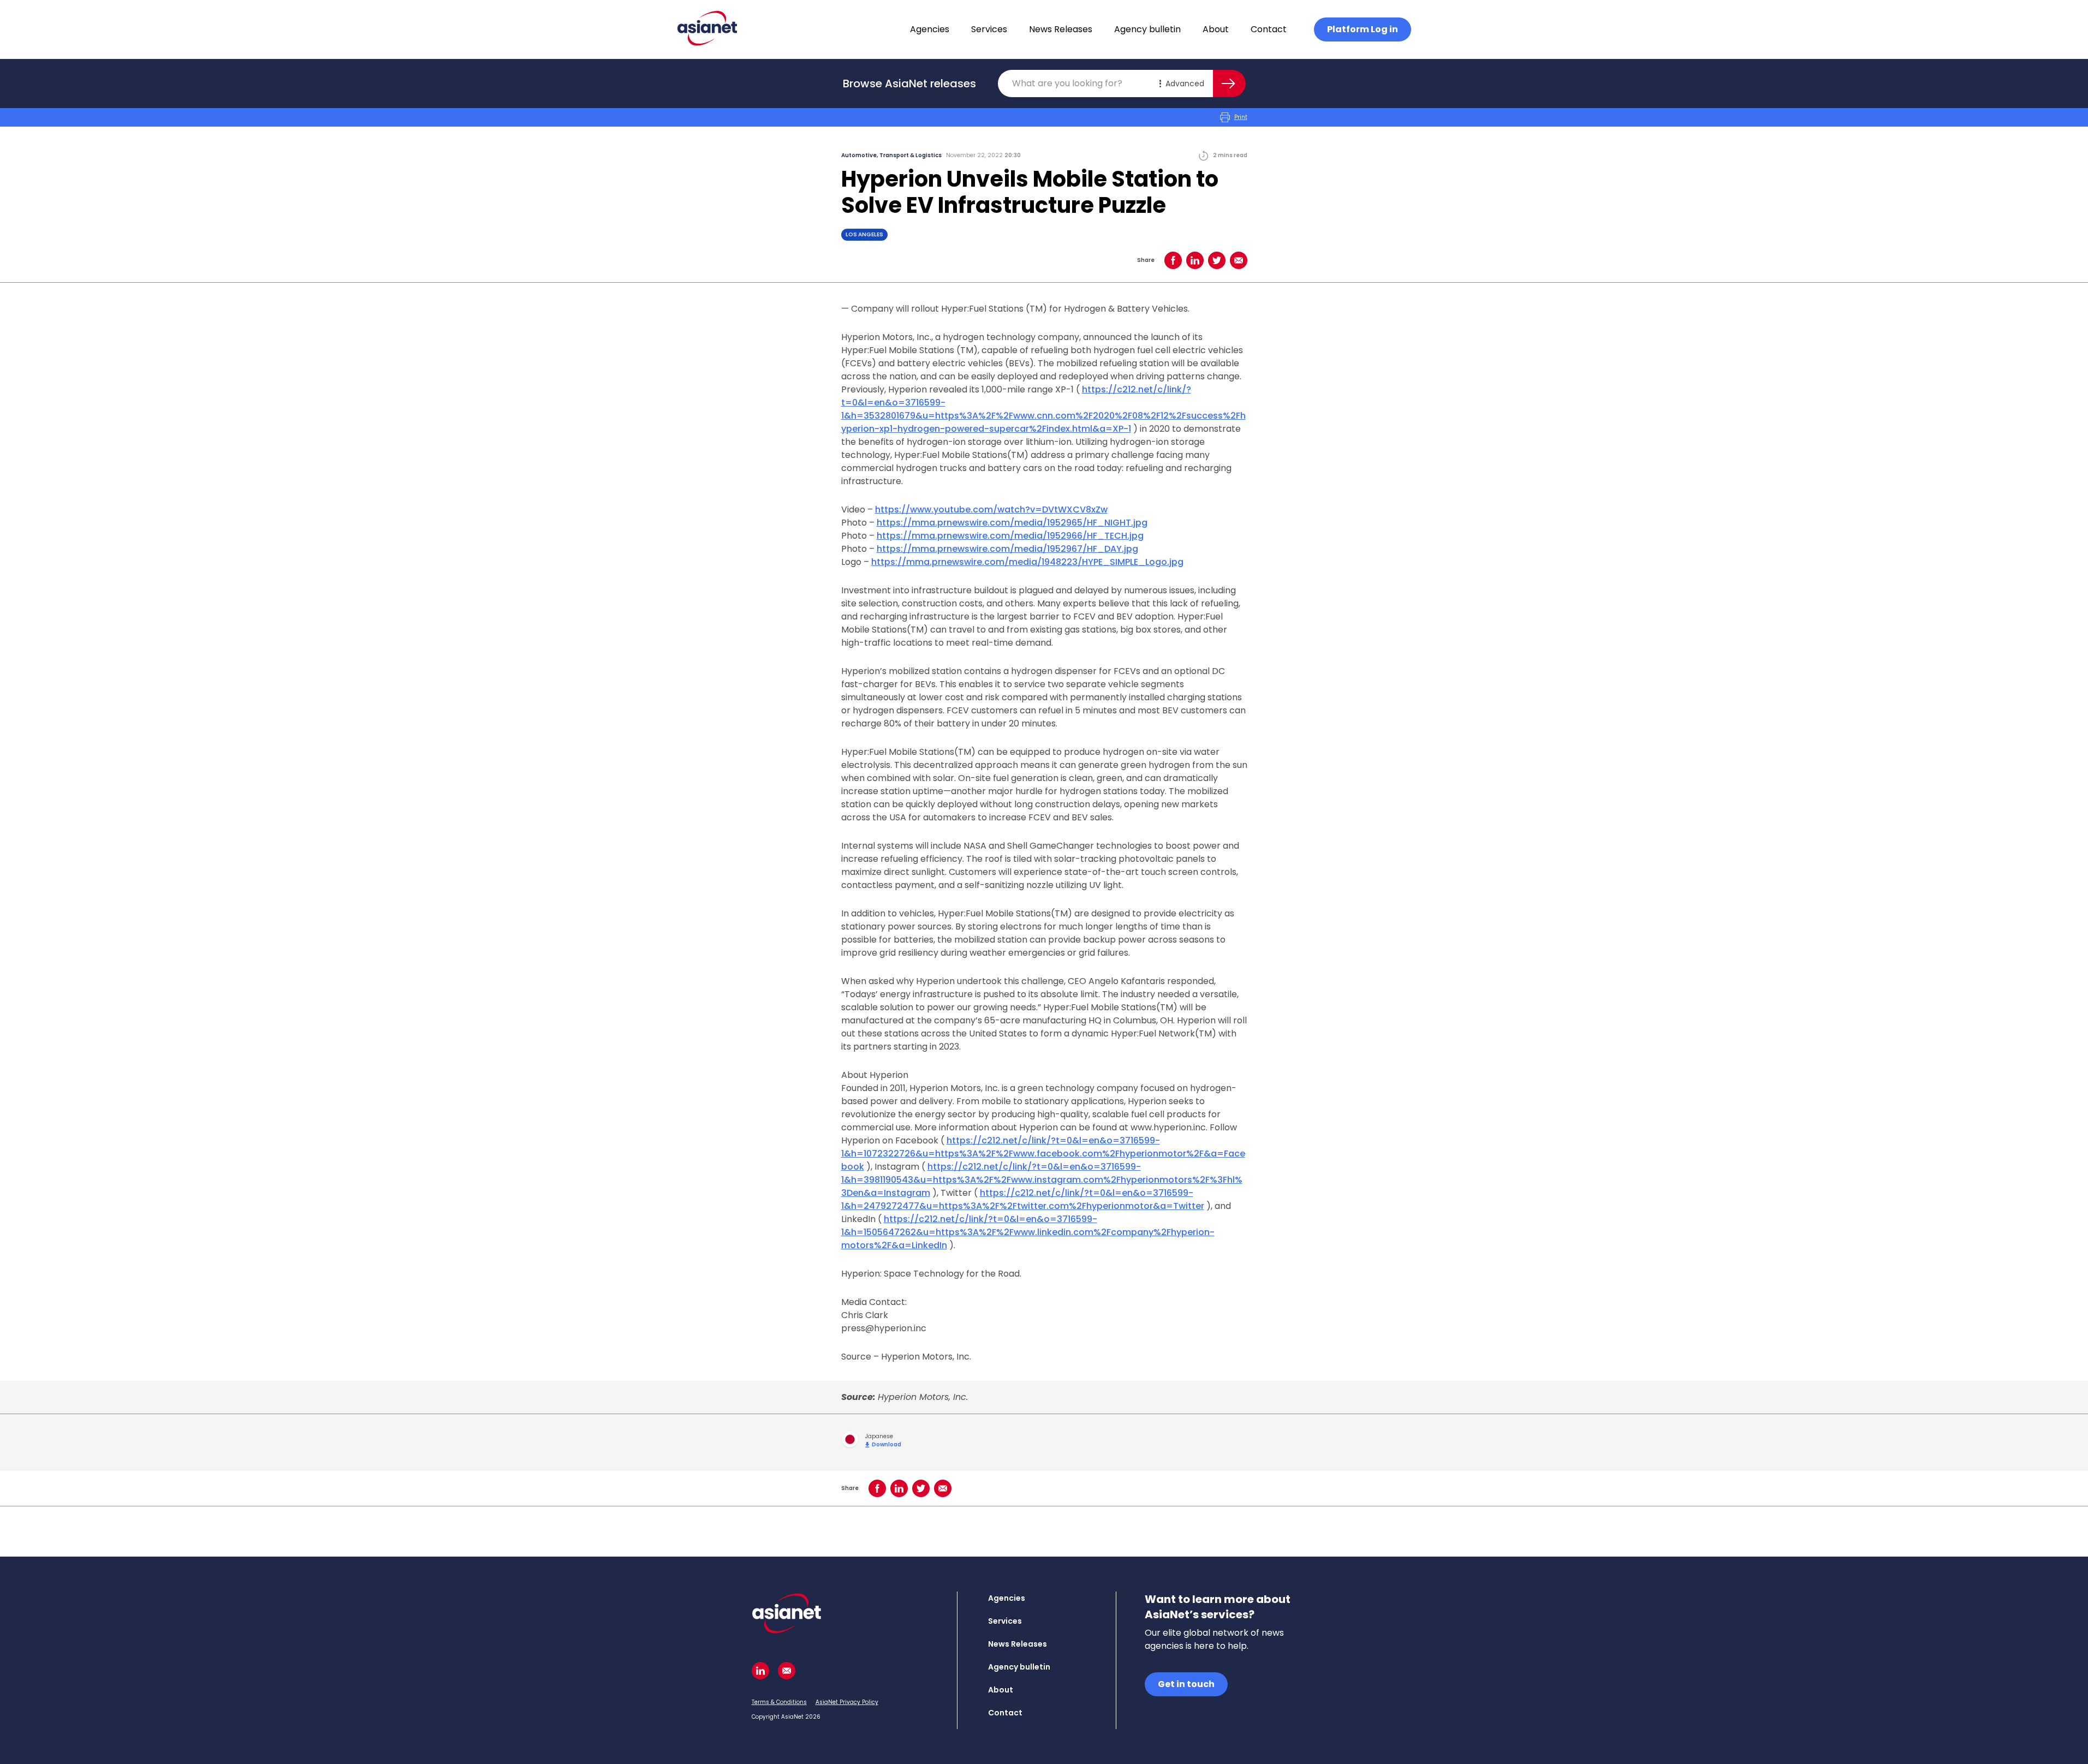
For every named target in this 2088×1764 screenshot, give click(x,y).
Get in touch (1186, 1684)
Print (1241, 117)
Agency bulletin (1147, 29)
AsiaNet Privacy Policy (847, 1702)
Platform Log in (1363, 29)
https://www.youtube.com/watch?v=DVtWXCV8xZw (991, 509)
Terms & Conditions (779, 1702)
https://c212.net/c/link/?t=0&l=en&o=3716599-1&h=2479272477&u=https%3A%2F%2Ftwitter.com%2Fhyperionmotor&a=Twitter (1023, 1199)
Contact (1269, 29)
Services (989, 29)
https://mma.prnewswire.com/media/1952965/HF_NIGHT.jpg (1012, 523)
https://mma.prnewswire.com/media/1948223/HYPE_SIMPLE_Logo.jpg (1027, 562)
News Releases (1061, 29)
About (1216, 29)
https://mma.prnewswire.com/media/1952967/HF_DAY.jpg (1007, 549)
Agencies (930, 29)
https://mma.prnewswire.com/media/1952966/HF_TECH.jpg (1010, 536)
